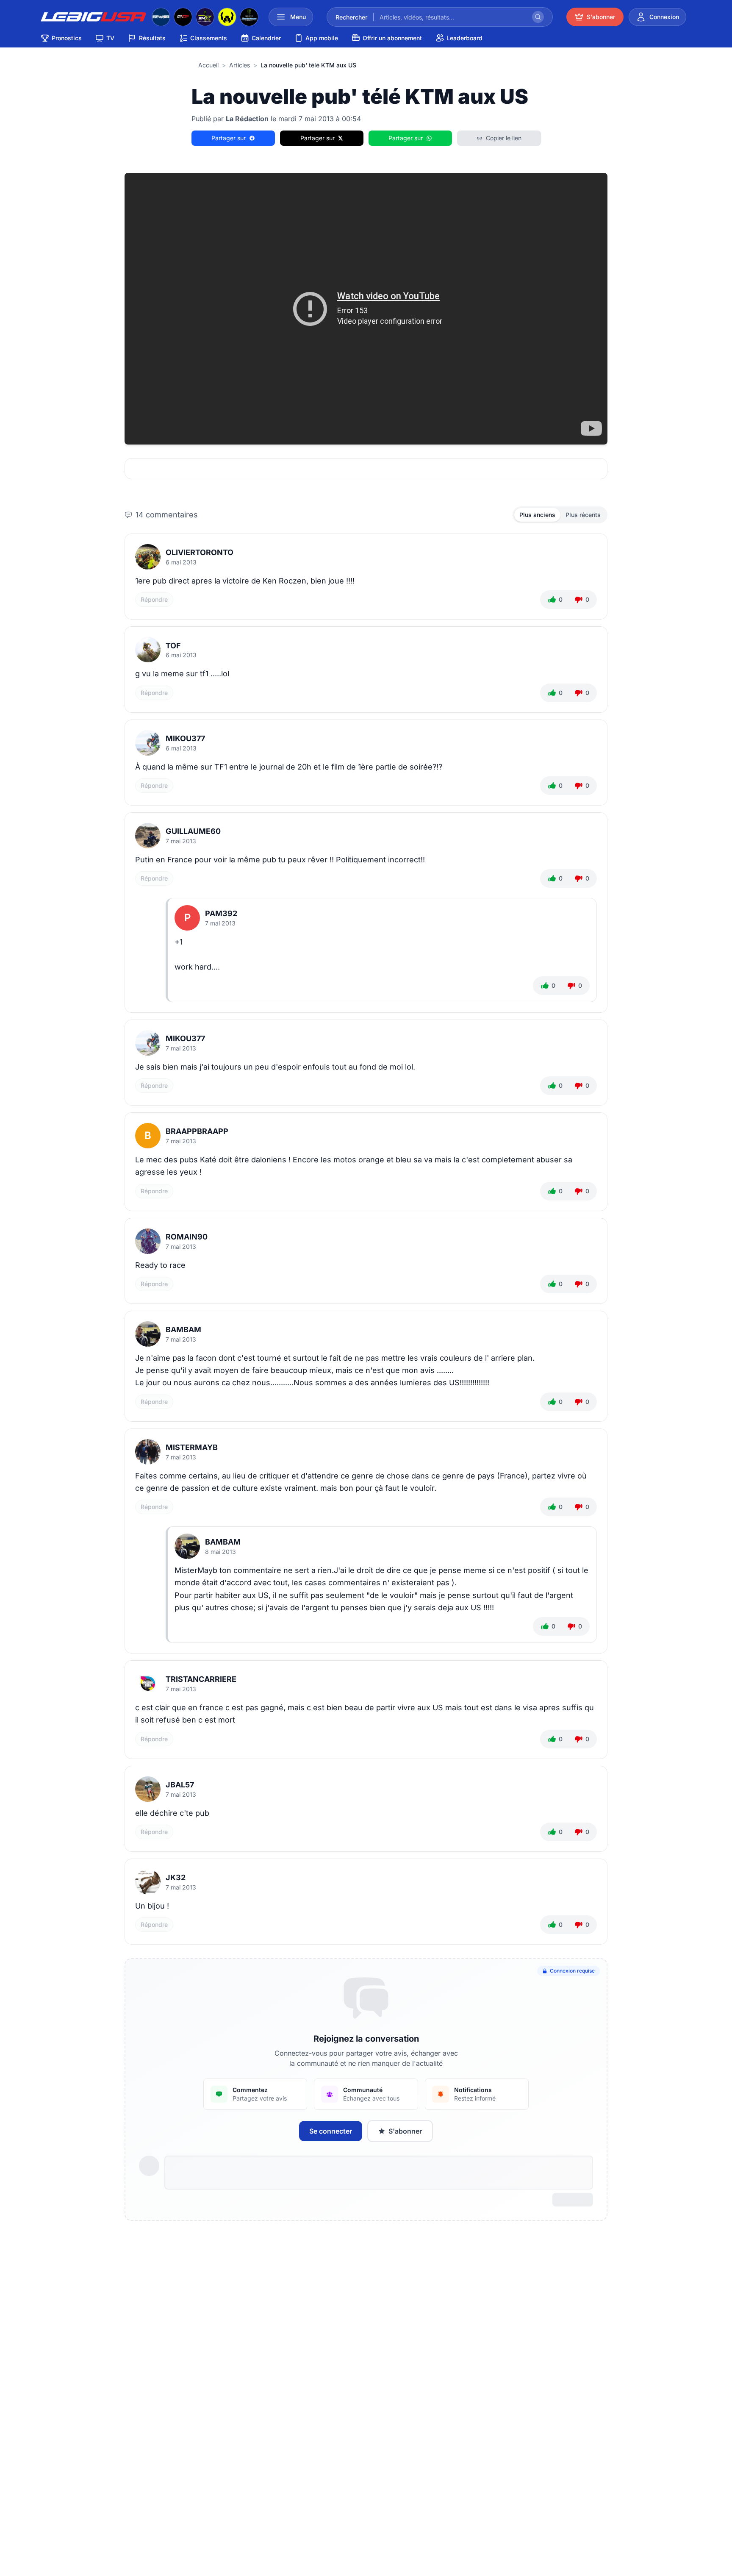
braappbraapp (197, 1131)
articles (240, 65)
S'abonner (405, 2131)
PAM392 (221, 913)
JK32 (176, 1877)
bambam (183, 1330)
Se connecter (331, 2131)
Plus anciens (537, 515)
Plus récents (583, 515)
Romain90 (187, 1237)
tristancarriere (201, 1679)
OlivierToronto (200, 552)
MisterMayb (192, 1447)
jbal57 (180, 1785)
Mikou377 (185, 738)
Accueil (208, 65)
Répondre (154, 599)
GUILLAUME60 (193, 831)
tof (173, 646)
